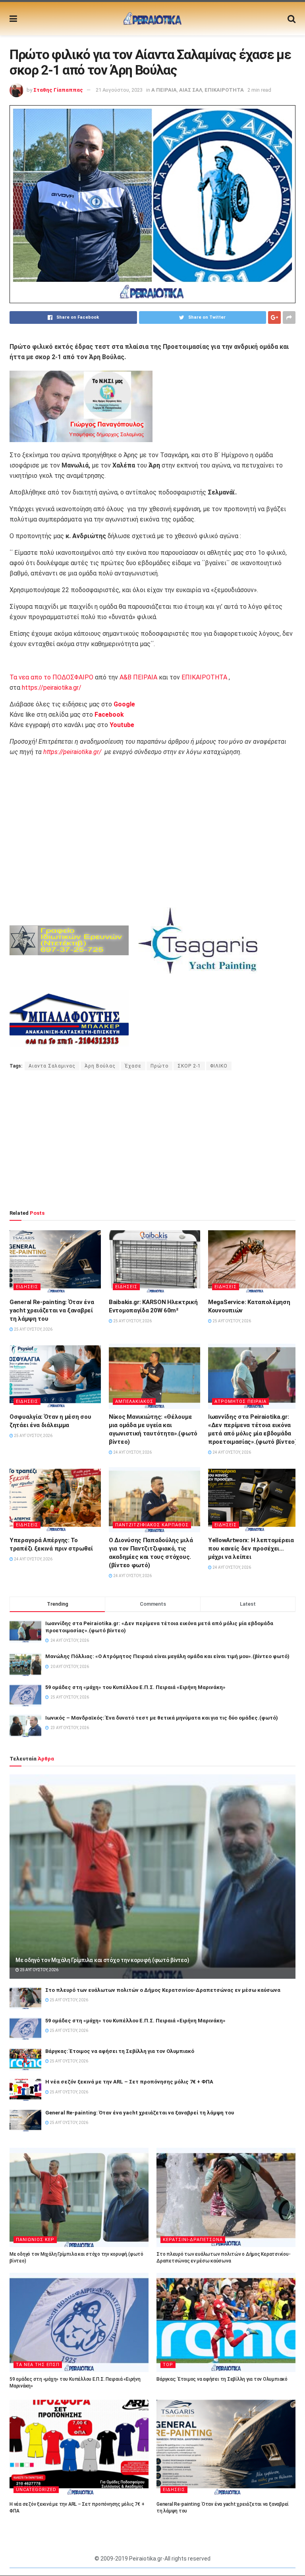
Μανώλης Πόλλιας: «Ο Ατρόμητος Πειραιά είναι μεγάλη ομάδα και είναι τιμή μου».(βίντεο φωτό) (167, 1656)
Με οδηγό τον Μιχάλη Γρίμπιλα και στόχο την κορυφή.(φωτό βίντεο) (102, 1960)
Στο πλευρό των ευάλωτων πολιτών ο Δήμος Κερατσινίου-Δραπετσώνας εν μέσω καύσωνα (163, 1990)
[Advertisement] (152, 1140)
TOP (168, 2365)
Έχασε (133, 1066)
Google (124, 704)
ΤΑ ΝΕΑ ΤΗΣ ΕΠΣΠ (38, 2365)
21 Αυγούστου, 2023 (119, 90)
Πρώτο (159, 1066)
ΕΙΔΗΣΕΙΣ (27, 1287)
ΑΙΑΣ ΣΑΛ (191, 90)
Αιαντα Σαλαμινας (52, 1066)
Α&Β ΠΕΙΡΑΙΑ (138, 677)
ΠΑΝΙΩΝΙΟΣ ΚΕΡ (35, 2240)
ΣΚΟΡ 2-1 (189, 1066)
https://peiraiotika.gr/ (52, 688)
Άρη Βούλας (100, 1066)
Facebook (109, 715)
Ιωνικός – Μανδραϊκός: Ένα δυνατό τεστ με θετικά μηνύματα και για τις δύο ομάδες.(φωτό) (162, 1718)
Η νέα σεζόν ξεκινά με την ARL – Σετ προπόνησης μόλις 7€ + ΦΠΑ (129, 2082)
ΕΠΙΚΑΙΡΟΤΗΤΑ (224, 90)
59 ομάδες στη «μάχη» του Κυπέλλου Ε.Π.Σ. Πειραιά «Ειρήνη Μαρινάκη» (135, 1687)
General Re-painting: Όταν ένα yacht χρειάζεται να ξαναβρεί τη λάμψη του (52, 1310)
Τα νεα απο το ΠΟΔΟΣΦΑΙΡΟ (51, 677)
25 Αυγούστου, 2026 (33, 1329)
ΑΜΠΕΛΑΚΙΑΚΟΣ (134, 1402)
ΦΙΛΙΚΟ (219, 1066)
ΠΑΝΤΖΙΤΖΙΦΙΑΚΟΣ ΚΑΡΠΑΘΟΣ (152, 1525)
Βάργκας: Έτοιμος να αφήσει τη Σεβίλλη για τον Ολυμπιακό (120, 2051)
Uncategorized (36, 2490)
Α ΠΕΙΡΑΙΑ (164, 90)
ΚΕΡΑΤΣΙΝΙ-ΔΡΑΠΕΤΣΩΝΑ (193, 2240)
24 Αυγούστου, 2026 (132, 1452)
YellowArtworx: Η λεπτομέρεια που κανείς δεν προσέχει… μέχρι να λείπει (251, 1549)
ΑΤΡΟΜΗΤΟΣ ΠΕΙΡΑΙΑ (240, 1402)
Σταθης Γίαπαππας (58, 90)
